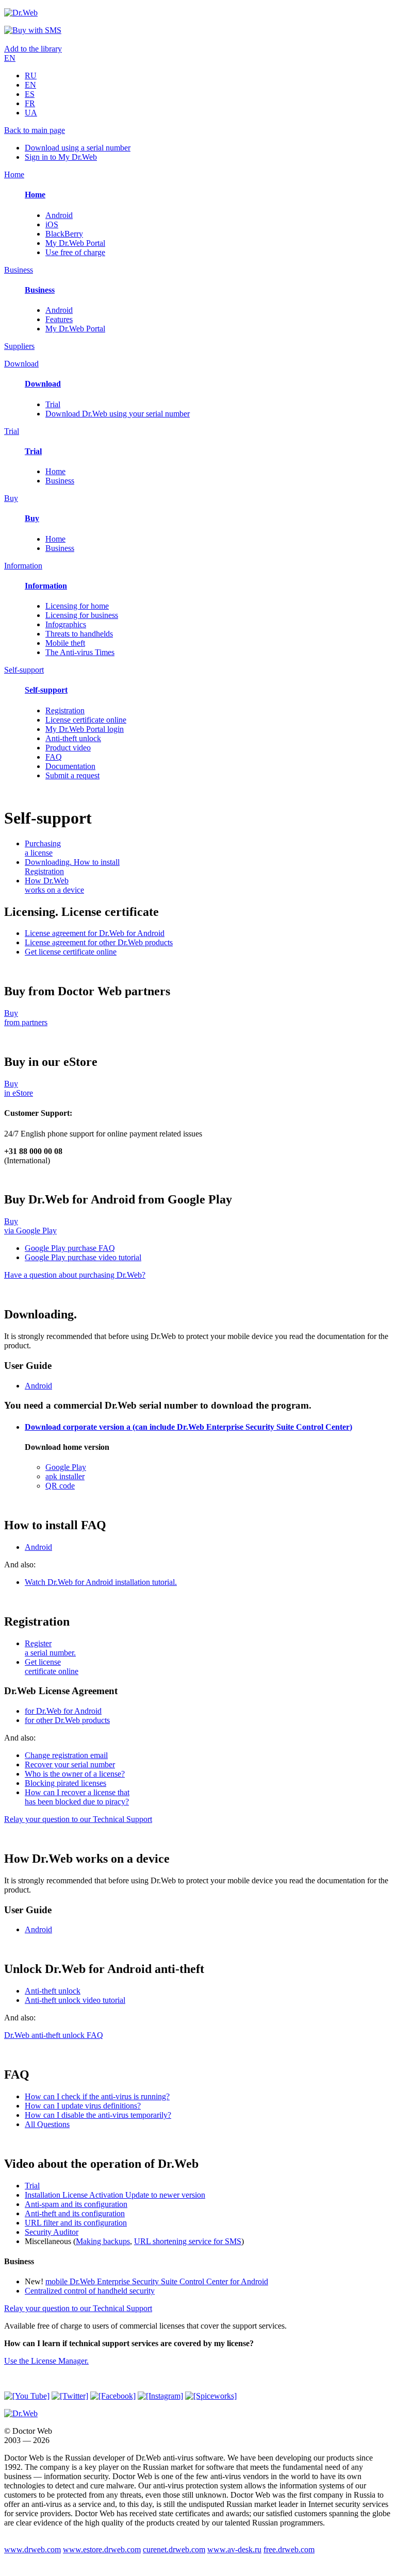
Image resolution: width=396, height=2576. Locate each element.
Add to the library (33, 49)
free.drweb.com (289, 2549)
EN (10, 58)
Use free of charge (75, 252)
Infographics (66, 624)
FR (30, 103)
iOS (52, 224)
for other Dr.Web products (67, 1720)
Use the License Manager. (46, 2361)
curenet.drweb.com (174, 2549)
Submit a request (72, 775)
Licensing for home (77, 606)
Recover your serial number (70, 1764)
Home (55, 471)
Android (59, 215)
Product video (68, 748)
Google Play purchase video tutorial (83, 1257)
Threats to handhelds (79, 634)
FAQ (54, 757)
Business (60, 481)
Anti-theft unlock (73, 738)
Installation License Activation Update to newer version (115, 2195)
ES (30, 94)
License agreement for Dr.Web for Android (95, 933)
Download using (78, 148)
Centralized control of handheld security (90, 2291)
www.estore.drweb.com (102, 2549)
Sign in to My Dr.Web (61, 157)
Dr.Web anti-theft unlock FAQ (54, 2035)
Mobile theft (65, 643)
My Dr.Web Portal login (85, 729)
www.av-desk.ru (234, 2549)
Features (59, 319)
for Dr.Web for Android (63, 1711)
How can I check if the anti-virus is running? (97, 2096)
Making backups (103, 2241)
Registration (65, 710)
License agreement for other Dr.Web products (99, 942)
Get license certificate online (71, 952)
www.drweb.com (32, 2549)
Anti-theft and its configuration (75, 2213)
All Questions (47, 2124)
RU (31, 76)
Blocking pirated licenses (65, 1783)
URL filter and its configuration (76, 2223)
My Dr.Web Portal (75, 243)
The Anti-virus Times (80, 652)
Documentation (70, 766)
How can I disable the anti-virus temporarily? (98, 2115)
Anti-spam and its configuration (76, 2204)
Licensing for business (82, 615)
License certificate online (86, 720)
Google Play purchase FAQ (70, 1248)
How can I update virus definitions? (83, 2106)
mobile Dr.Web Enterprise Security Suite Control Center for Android (157, 2281)
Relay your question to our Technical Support (78, 1819)
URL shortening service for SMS (188, 2241)
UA (31, 113)
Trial (53, 404)
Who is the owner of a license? (75, 1774)
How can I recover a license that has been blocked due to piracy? (77, 1797)
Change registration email (66, 1755)
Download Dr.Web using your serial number (118, 414)
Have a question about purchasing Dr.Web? (75, 1275)
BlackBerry (64, 234)
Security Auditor (52, 2232)
